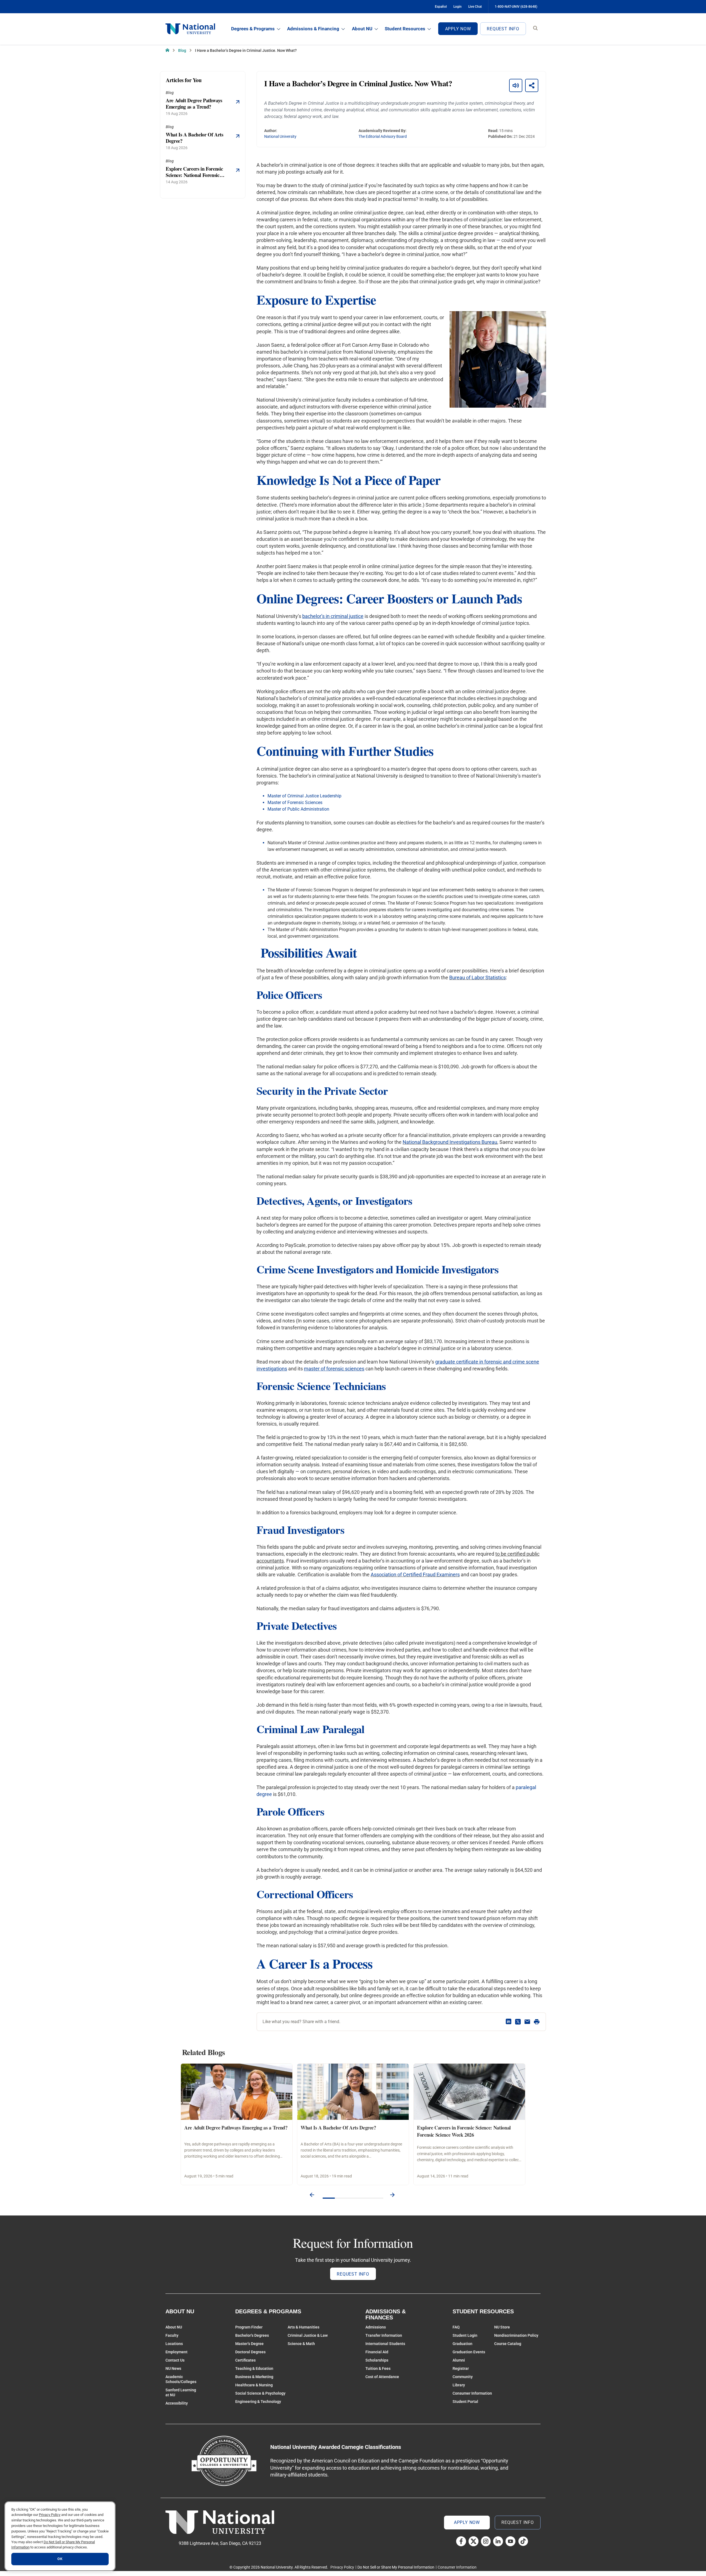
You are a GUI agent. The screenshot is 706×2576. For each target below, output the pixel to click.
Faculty (172, 2335)
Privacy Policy (342, 2567)
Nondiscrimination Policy (516, 2335)
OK (60, 2559)
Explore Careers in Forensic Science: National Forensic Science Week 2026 (464, 2131)
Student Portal (465, 2402)
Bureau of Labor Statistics (478, 978)
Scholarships (377, 2360)
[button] (312, 2195)
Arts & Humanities (303, 2327)
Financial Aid (377, 2352)
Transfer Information (384, 2335)
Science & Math (301, 2344)
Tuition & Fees (378, 2368)
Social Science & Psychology (260, 2393)
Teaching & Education (254, 2368)
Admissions (376, 2327)
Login (458, 7)
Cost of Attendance (382, 2377)
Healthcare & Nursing (254, 2385)
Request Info (503, 29)
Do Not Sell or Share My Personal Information (396, 2567)
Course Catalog (508, 2344)
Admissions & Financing (313, 29)
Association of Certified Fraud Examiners (415, 1575)
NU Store (502, 2327)
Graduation (462, 2344)
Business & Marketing (254, 2377)
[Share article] (532, 85)
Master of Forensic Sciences (295, 802)
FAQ (456, 2327)
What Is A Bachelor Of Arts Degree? (338, 2128)
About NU (362, 29)
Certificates (245, 2360)
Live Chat (475, 7)
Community (463, 2377)
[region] (60, 2536)
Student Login (465, 2335)
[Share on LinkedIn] (509, 2022)
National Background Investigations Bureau (450, 1142)
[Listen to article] (516, 85)
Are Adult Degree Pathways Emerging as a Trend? (236, 2128)
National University (280, 136)
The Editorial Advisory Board (383, 136)
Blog (182, 50)
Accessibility (177, 2403)
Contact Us (175, 2360)
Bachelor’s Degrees (252, 2335)
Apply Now (458, 29)
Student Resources (405, 29)
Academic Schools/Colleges (181, 2379)
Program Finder (249, 2327)
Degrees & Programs (253, 29)
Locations (174, 2344)
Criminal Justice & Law (308, 2335)
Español (441, 7)
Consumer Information (472, 2393)
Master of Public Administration (298, 809)
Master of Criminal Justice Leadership (304, 796)
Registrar (461, 2368)
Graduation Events (469, 2352)
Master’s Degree (249, 2344)
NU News (173, 2368)
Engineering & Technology (258, 2402)
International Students (385, 2344)
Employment (176, 2352)
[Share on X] (518, 2022)
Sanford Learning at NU (181, 2392)
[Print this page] (537, 2022)
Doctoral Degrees (250, 2352)
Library (459, 2385)
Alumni (459, 2360)
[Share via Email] (527, 2022)
